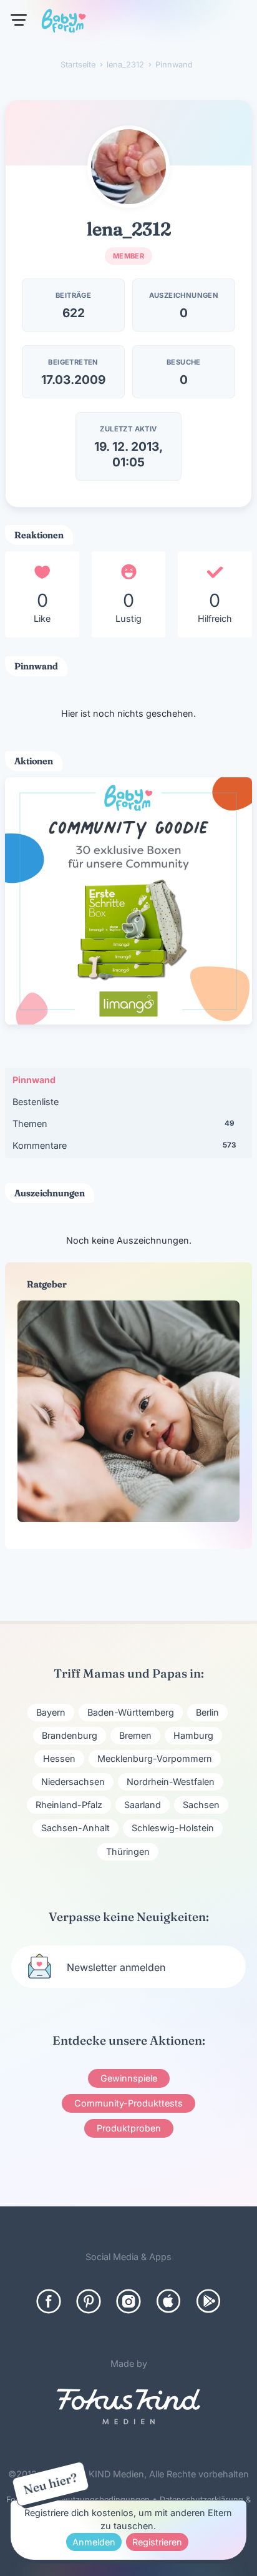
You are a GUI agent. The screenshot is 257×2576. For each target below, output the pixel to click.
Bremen (135, 1735)
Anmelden (94, 2542)
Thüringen (128, 1851)
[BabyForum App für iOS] (168, 2301)
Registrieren (157, 2542)
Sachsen (201, 1805)
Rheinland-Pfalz (69, 1805)
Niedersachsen (73, 1782)
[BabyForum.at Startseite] (64, 23)
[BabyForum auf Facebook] (49, 2301)
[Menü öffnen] (19, 20)
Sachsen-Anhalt (75, 1828)
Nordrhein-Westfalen (171, 1782)
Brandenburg (70, 1735)
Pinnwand (34, 1080)
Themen (123, 1123)
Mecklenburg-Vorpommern (155, 1758)
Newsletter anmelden (116, 1967)
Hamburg (193, 1735)
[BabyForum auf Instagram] (128, 2301)
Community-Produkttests (128, 2103)
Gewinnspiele (129, 2078)
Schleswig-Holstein (173, 1828)
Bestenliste (36, 1102)
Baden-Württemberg (131, 1712)
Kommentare (124, 1145)
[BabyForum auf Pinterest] (89, 2301)
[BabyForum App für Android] (208, 2301)
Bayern (51, 1712)
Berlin (207, 1712)
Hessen (59, 1758)
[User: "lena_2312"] (128, 167)
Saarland (143, 1805)
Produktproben (129, 2128)
